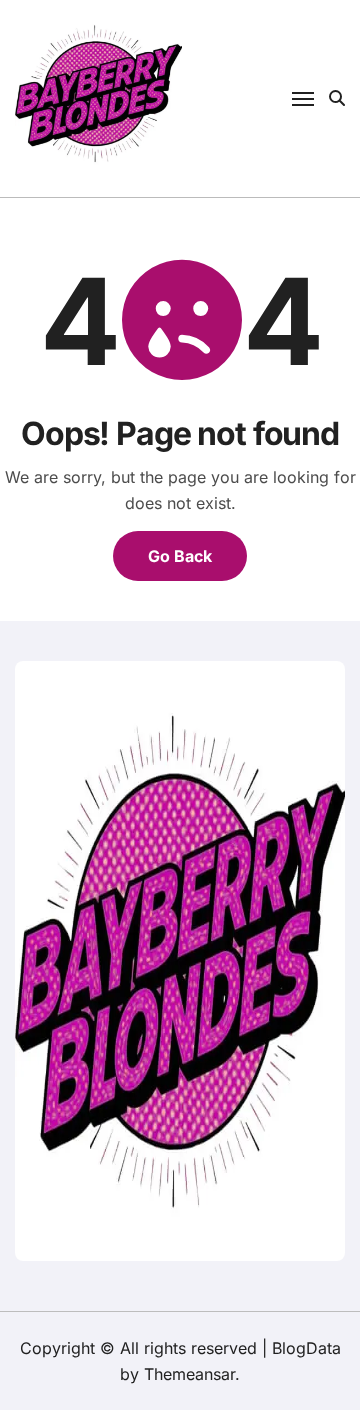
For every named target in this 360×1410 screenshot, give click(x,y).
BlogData (306, 1348)
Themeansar (189, 1374)
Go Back (180, 556)
